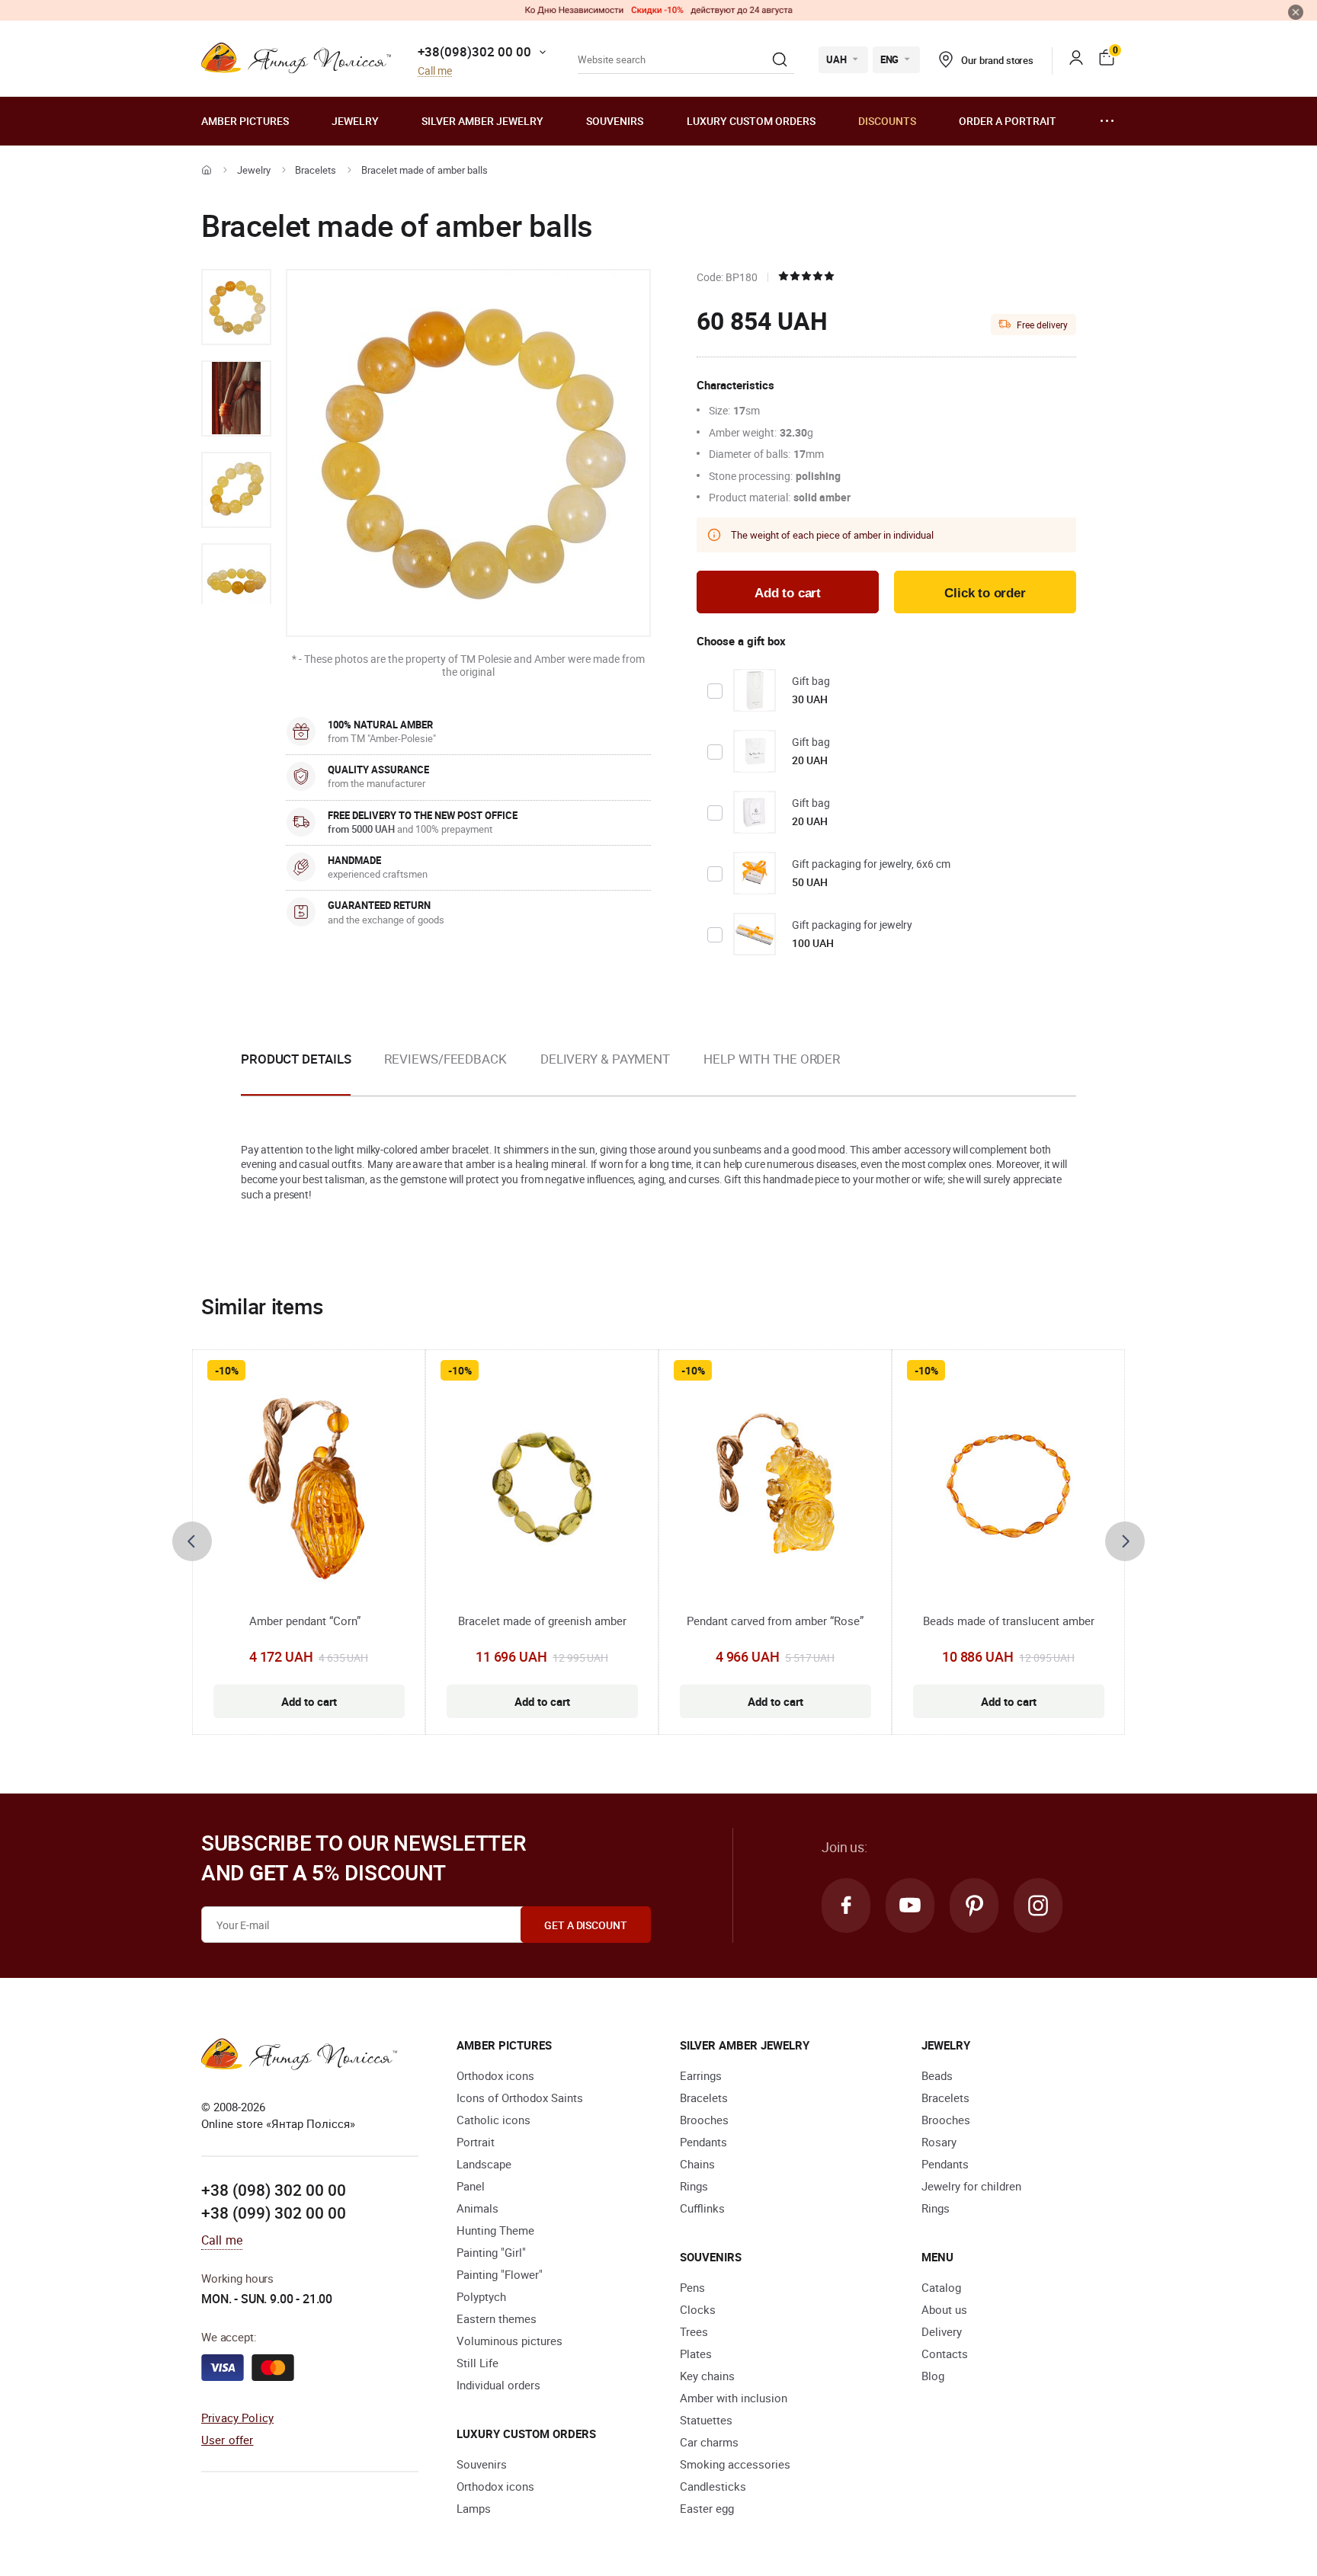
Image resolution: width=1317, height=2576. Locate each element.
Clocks (698, 2309)
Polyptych (481, 2296)
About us (944, 2309)
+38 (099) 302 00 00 (274, 2213)
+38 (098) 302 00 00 (274, 2190)
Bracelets (316, 170)
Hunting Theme (495, 2230)
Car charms (709, 2442)
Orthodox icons (495, 2075)
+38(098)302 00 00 (474, 51)
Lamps (474, 2508)
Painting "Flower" (500, 2274)
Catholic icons (493, 2120)
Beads (937, 2075)
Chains (697, 2164)
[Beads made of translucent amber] (1009, 1489)
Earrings (701, 2075)
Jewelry (355, 121)
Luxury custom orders (751, 121)
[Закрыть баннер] (1296, 12)
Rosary (939, 2142)
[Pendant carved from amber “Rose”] (775, 1489)
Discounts (887, 121)
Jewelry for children (971, 2186)
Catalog (941, 2287)
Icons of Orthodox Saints (520, 2098)
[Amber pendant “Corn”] (309, 1489)
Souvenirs (615, 121)
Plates (696, 2354)
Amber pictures (245, 121)
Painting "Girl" (491, 2252)
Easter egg (707, 2508)
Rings (694, 2186)
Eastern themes (497, 2318)
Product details (296, 1059)
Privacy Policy (237, 2418)
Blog (933, 2376)
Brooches (704, 2120)
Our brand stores (997, 60)
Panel (471, 2186)
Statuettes (706, 2420)
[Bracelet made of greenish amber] (542, 1489)
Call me (435, 71)
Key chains (707, 2376)
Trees (694, 2331)
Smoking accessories (735, 2464)
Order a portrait (1008, 121)
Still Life (477, 2363)
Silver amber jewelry (482, 121)
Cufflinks (702, 2208)
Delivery (942, 2331)
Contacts (945, 2354)
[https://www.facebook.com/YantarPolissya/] (846, 1906)
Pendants (703, 2142)
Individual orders (498, 2385)
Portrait (476, 2142)
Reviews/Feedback (445, 1059)
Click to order (985, 593)
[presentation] (192, 1541)
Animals (477, 2208)
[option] (236, 307)
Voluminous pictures (509, 2341)
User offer (228, 2440)
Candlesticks (713, 2486)
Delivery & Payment (605, 1059)
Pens (692, 2287)
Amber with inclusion (734, 2398)
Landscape (484, 2164)
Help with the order (772, 1059)
